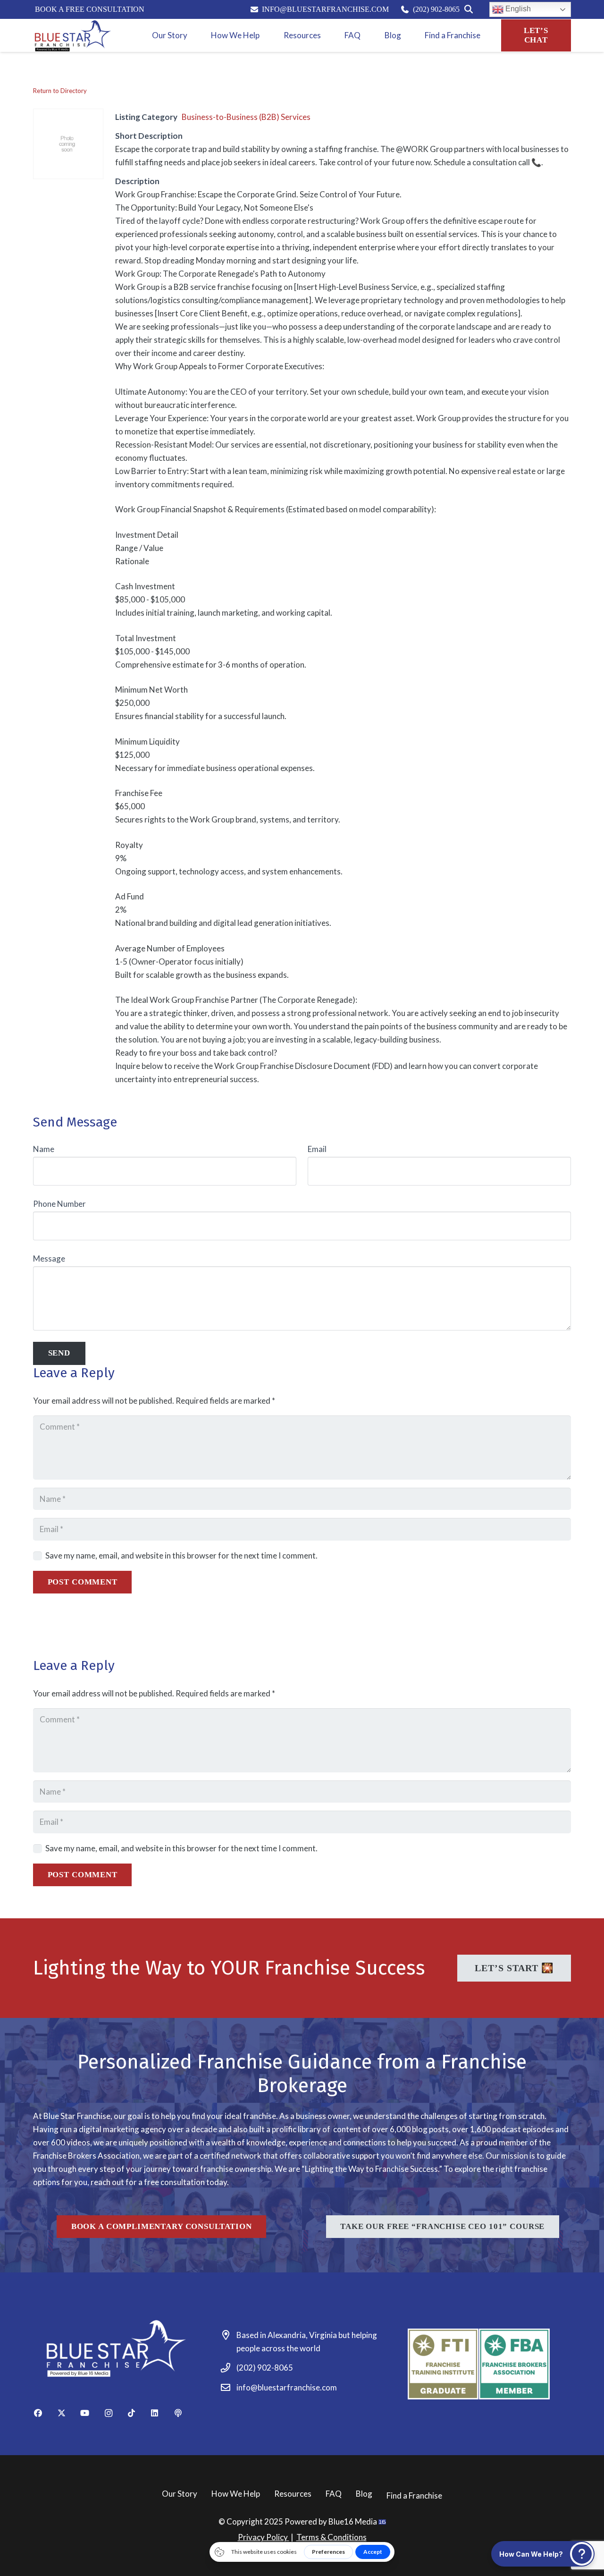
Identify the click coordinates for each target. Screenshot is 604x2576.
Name (44, 1149)
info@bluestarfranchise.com (287, 2387)
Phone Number (59, 1204)
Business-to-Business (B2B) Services (246, 117)
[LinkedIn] (161, 2413)
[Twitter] (68, 2413)
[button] (543, 2554)
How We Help (236, 2494)
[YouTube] (91, 2413)
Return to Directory (60, 91)
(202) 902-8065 (265, 2368)
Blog (364, 2494)
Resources (293, 2494)
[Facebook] (45, 2413)
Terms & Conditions (331, 2537)
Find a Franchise (414, 2495)
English (517, 9)
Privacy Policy (264, 2537)
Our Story (180, 2494)
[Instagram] (114, 2413)
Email (317, 1149)
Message (49, 1258)
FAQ (334, 2494)
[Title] (185, 2413)
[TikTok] (138, 2413)
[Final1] (72, 35)
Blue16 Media (353, 2521)
